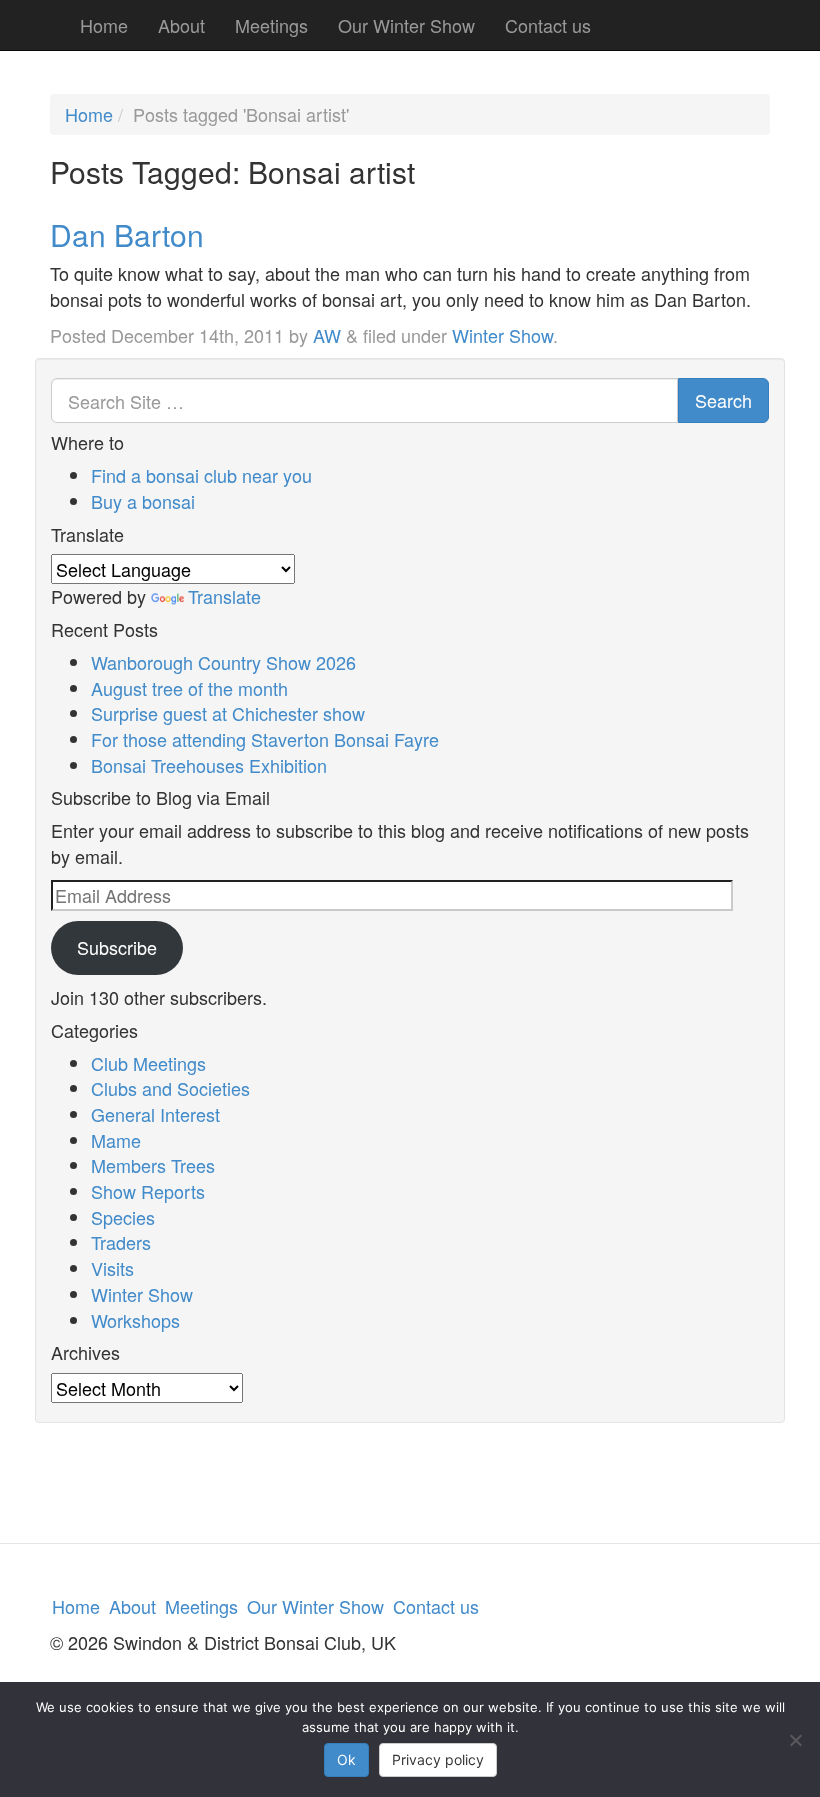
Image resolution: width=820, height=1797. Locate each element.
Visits (112, 1268)
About (181, 25)
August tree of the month (189, 688)
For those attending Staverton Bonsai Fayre (265, 739)
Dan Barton (127, 234)
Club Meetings (148, 1063)
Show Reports (148, 1191)
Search (723, 400)
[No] (795, 1740)
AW (327, 335)
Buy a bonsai (143, 501)
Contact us (548, 25)
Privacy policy (438, 1759)
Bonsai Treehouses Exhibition (209, 765)
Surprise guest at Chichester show (228, 713)
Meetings (271, 25)
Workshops (135, 1320)
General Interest (155, 1114)
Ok (346, 1759)
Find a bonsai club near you (201, 475)
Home (104, 25)
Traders (121, 1242)
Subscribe (117, 947)
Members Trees (153, 1165)
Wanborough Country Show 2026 (223, 662)
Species (123, 1217)
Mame (116, 1140)
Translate (224, 596)
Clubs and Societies (170, 1088)
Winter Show (502, 335)
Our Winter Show (406, 25)
